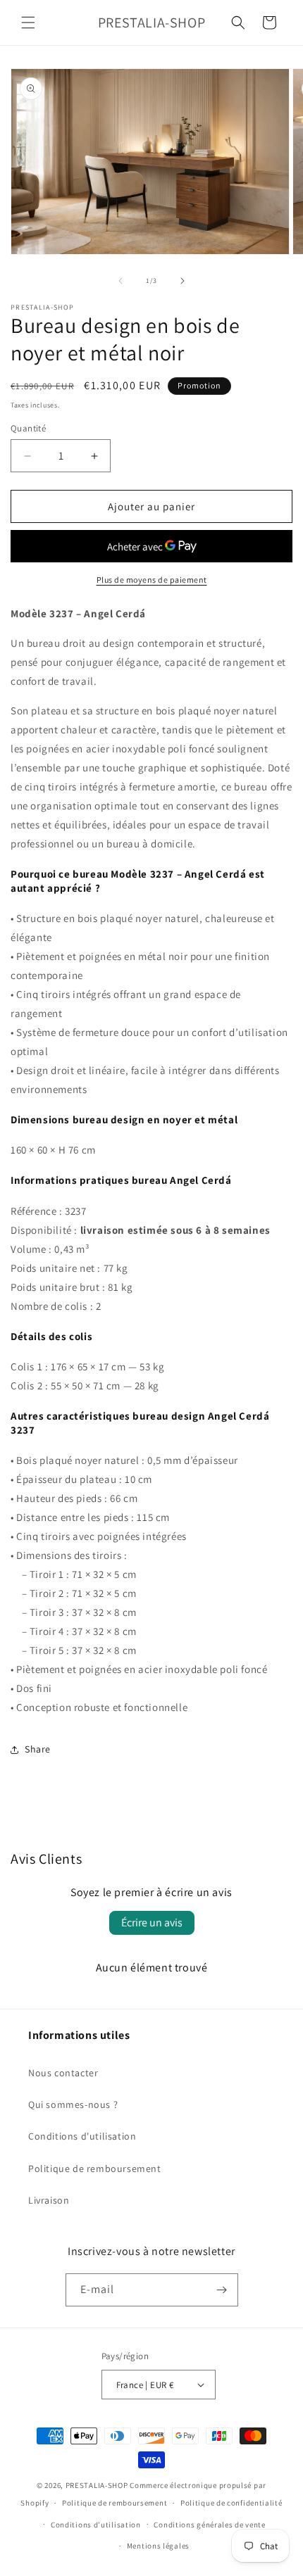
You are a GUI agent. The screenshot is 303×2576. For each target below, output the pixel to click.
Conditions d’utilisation (96, 2525)
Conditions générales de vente (209, 2525)
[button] (28, 23)
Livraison (49, 2200)
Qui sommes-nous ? (73, 2104)
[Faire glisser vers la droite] (183, 281)
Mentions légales (158, 2546)
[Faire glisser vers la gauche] (120, 281)
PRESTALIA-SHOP (97, 2485)
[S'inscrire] (222, 2290)
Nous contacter (63, 2073)
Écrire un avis (152, 1922)
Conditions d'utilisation (82, 2136)
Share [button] (38, 1749)
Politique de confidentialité (231, 2503)
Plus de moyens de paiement (152, 580)
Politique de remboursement (95, 2168)
